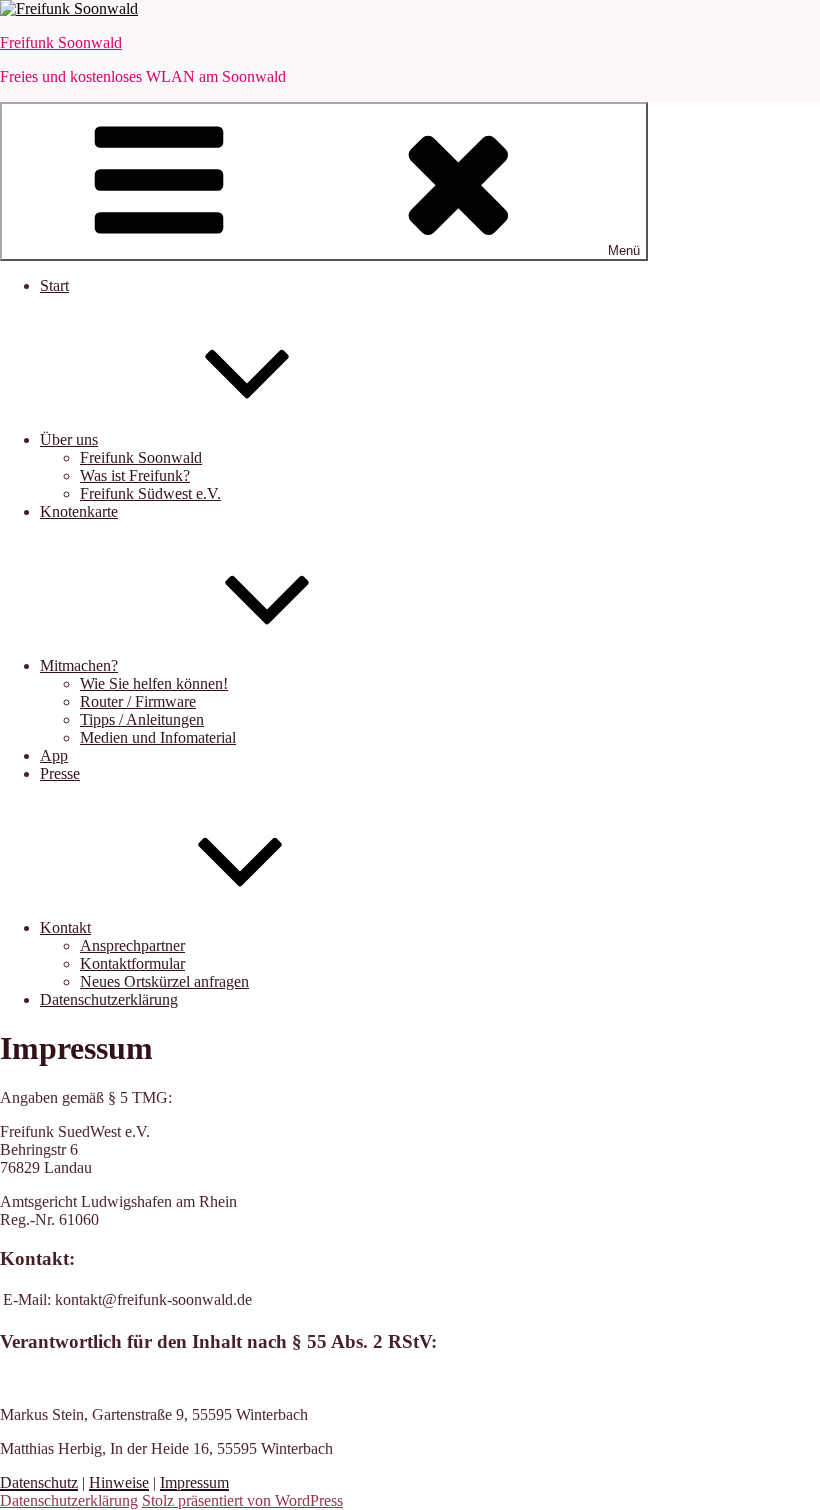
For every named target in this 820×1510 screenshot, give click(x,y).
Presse (60, 773)
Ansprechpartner (132, 945)
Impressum (194, 1482)
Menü (624, 250)
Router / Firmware (138, 701)
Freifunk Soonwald (61, 42)
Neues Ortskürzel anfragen (164, 981)
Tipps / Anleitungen (142, 719)
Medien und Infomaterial (158, 737)
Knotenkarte (79, 511)
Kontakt (65, 927)
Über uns (69, 439)
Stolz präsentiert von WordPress (242, 1500)
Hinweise (119, 1482)
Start (54, 285)
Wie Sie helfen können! (154, 683)
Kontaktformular (132, 963)
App (54, 755)
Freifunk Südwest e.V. (150, 493)
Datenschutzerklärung (109, 999)
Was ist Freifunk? (135, 475)
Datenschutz (39, 1482)
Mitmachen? (79, 665)
